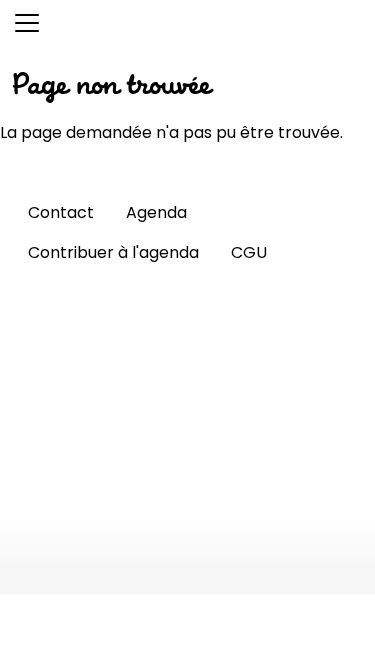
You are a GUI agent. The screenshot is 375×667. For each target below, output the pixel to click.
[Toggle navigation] (27, 23)
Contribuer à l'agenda (113, 252)
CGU (249, 252)
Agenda (156, 212)
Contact (61, 212)
